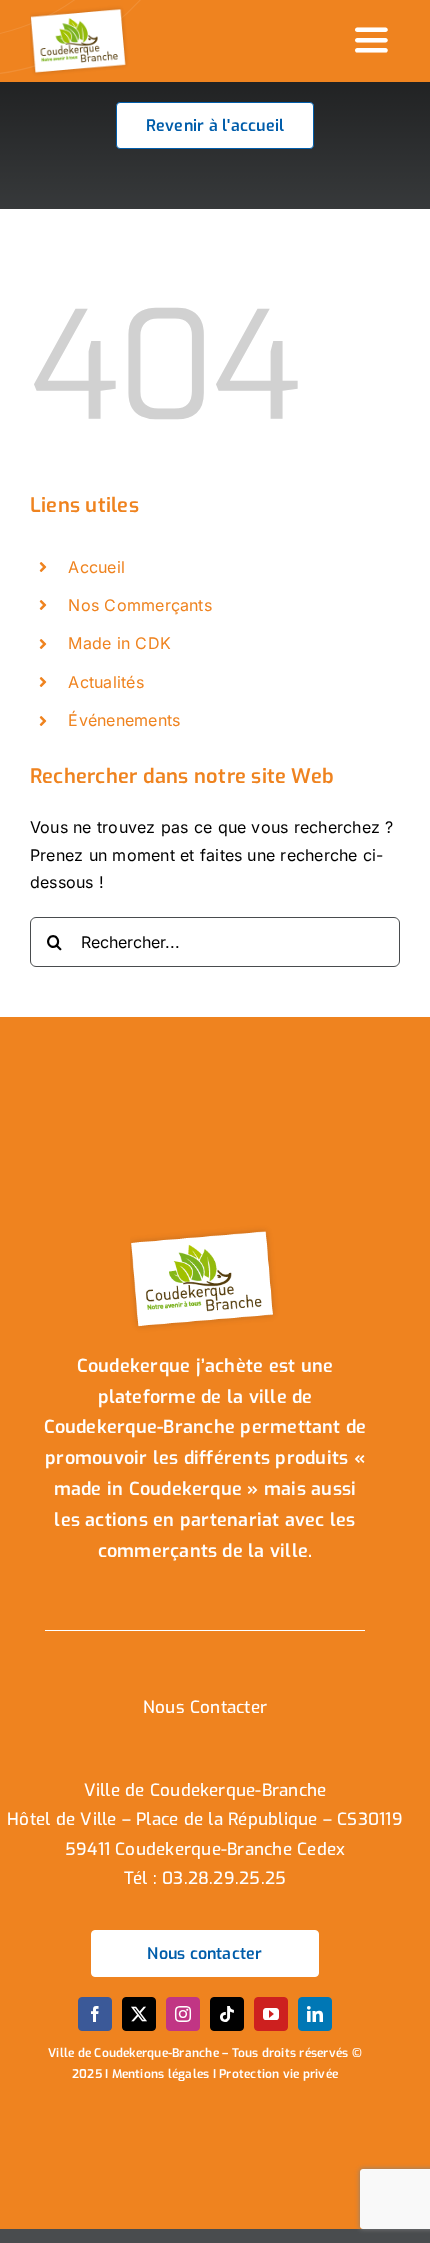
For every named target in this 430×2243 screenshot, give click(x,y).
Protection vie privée (278, 2074)
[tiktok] (227, 2014)
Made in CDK (119, 643)
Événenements (124, 720)
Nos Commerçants (140, 605)
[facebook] (95, 2014)
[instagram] (183, 2014)
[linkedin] (315, 2014)
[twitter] (139, 2014)
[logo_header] (80, 13)
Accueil (96, 567)
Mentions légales (161, 2074)
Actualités (105, 682)
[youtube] (271, 2014)
